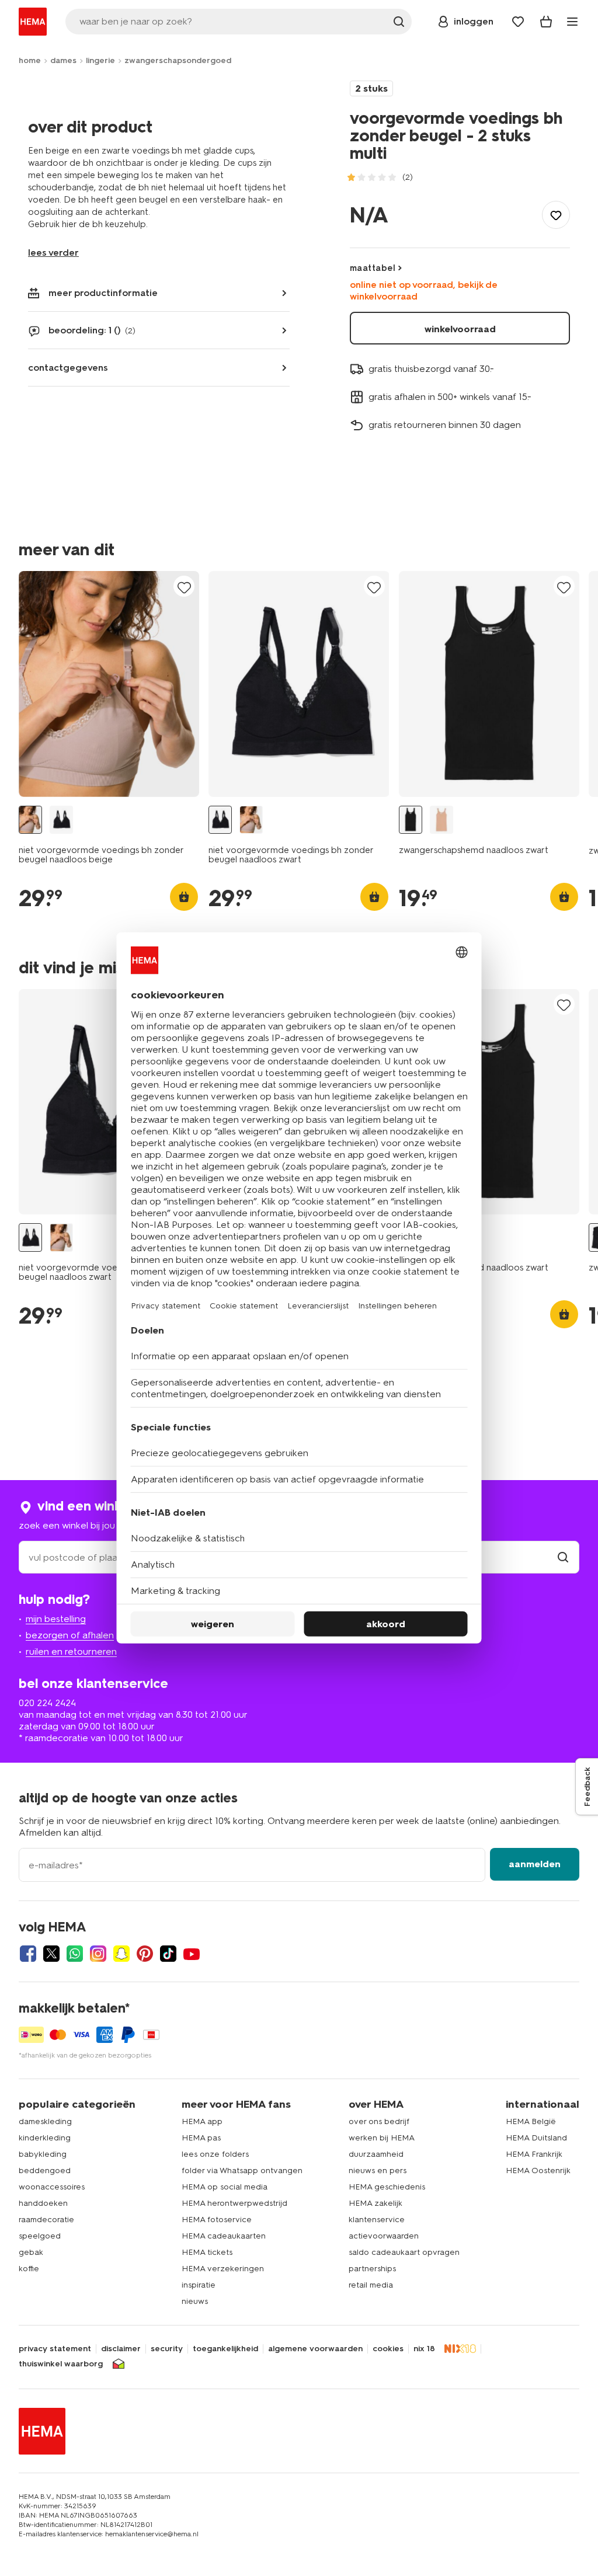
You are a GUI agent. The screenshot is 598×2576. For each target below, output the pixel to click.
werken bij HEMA (382, 2138)
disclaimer (121, 2349)
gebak (31, 2252)
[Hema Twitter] (51, 1954)
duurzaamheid (376, 2154)
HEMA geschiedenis (387, 2187)
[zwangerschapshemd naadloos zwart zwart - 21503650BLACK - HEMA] (411, 820)
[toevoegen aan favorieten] (556, 215)
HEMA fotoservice (217, 2220)
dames (63, 60)
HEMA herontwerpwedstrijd (234, 2203)
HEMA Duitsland (536, 2138)
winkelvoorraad (460, 329)
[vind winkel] (563, 1557)
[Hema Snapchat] (121, 1954)
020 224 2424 (47, 1703)
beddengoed (45, 2171)
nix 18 (424, 2349)
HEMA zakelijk (376, 2203)
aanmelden (535, 1864)
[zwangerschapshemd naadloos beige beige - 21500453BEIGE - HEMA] (441, 820)
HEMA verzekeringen (223, 2269)
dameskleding (45, 2121)
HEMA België (531, 2121)
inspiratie (199, 2285)
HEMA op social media (225, 2187)
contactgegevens (68, 368)
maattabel (373, 268)
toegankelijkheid (225, 2349)
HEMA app (202, 2121)
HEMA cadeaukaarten (224, 2236)
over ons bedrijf (379, 2121)
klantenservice (377, 2220)
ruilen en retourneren (71, 1651)
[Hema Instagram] (98, 1954)
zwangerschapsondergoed (178, 60)
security (167, 2349)
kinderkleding (45, 2138)
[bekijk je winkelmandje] (546, 22)
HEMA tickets (207, 2252)
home (30, 60)
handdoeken (43, 2203)
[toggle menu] (572, 22)
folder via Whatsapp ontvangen (242, 2171)
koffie (29, 2269)
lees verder (53, 253)
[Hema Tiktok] (168, 1954)
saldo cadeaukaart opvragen (404, 2252)
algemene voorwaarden (315, 2349)
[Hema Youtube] (192, 1954)
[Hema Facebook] (28, 1954)
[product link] (109, 684)
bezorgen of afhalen (70, 1635)
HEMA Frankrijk (534, 2154)
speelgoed (40, 2236)
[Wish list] (518, 22)
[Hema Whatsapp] (75, 1954)
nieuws (195, 2301)
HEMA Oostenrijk (538, 2171)
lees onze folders (215, 2154)
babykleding (43, 2154)
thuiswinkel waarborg (61, 2364)
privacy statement (55, 2349)
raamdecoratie (46, 2220)
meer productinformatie (103, 293)
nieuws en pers (378, 2171)
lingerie (100, 60)
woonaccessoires (52, 2187)
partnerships (372, 2269)
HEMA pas (201, 2138)
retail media (371, 2285)
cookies (388, 2349)
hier (69, 224)
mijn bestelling (56, 1619)
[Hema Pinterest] (145, 1954)
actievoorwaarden (384, 2236)
